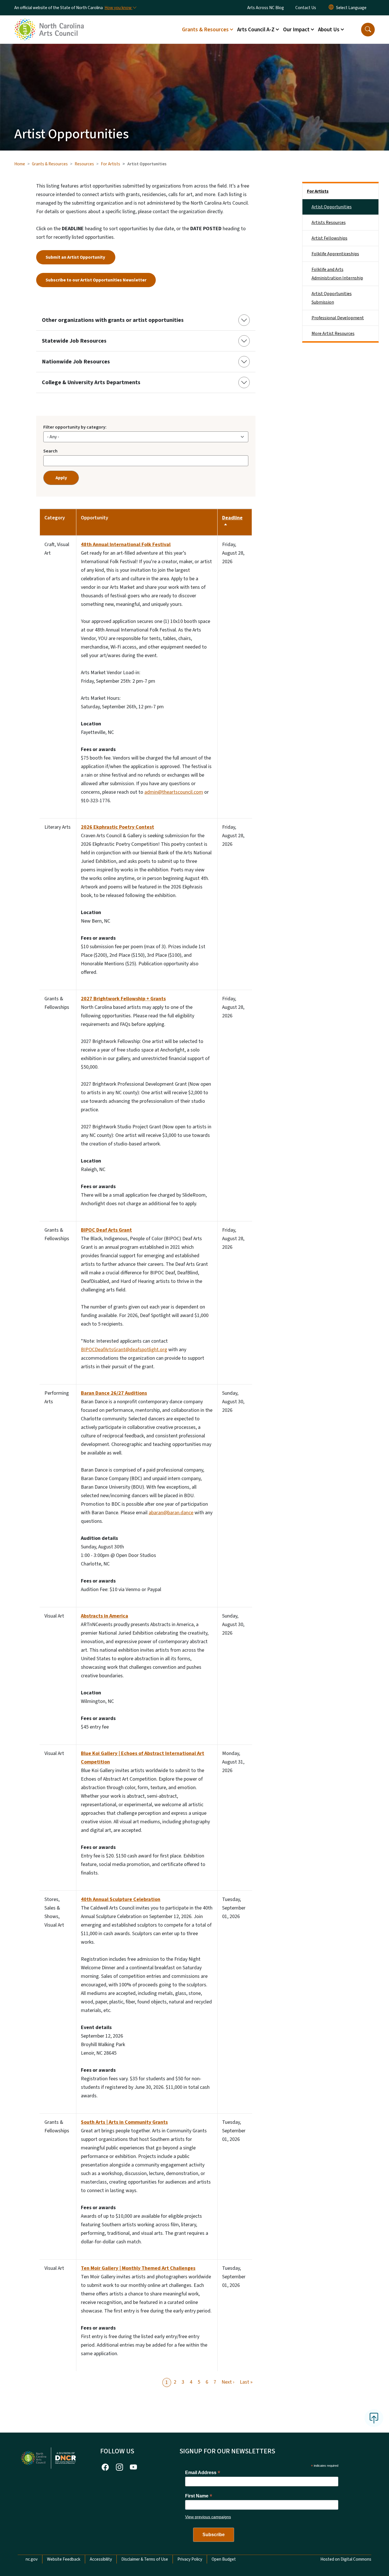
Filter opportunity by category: (75, 427)
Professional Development (338, 318)
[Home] (50, 23)
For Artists (110, 164)
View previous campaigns (208, 2517)
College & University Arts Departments (91, 382)
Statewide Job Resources (74, 341)
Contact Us (306, 8)
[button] (368, 30)
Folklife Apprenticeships (335, 254)
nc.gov (32, 2559)
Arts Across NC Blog (266, 8)
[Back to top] (374, 2418)
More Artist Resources (333, 334)
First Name (199, 2496)
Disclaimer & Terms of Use (145, 2559)
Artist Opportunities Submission (332, 298)
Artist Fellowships (329, 238)
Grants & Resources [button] (205, 30)
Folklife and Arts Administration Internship (337, 274)
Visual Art (54, 1616)
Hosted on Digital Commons (346, 2559)
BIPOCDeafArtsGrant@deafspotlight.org (124, 1350)
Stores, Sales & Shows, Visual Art (54, 1912)
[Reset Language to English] (331, 8)
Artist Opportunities (332, 207)
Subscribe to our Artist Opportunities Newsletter (96, 280)
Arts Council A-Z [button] (256, 30)
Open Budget (224, 2559)
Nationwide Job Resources (76, 362)
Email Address (203, 2473)
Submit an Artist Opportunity (76, 257)
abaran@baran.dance (171, 1513)
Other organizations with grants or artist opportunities (113, 320)
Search (50, 451)
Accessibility (101, 2559)
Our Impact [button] (296, 30)
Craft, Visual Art (57, 549)
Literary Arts (58, 827)
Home (20, 164)
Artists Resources (329, 223)
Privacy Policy (190, 2559)
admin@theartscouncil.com (174, 792)
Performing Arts (57, 1397)
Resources (84, 164)
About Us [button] (329, 30)
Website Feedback (64, 2559)
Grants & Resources (50, 164)
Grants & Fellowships (57, 1003)
